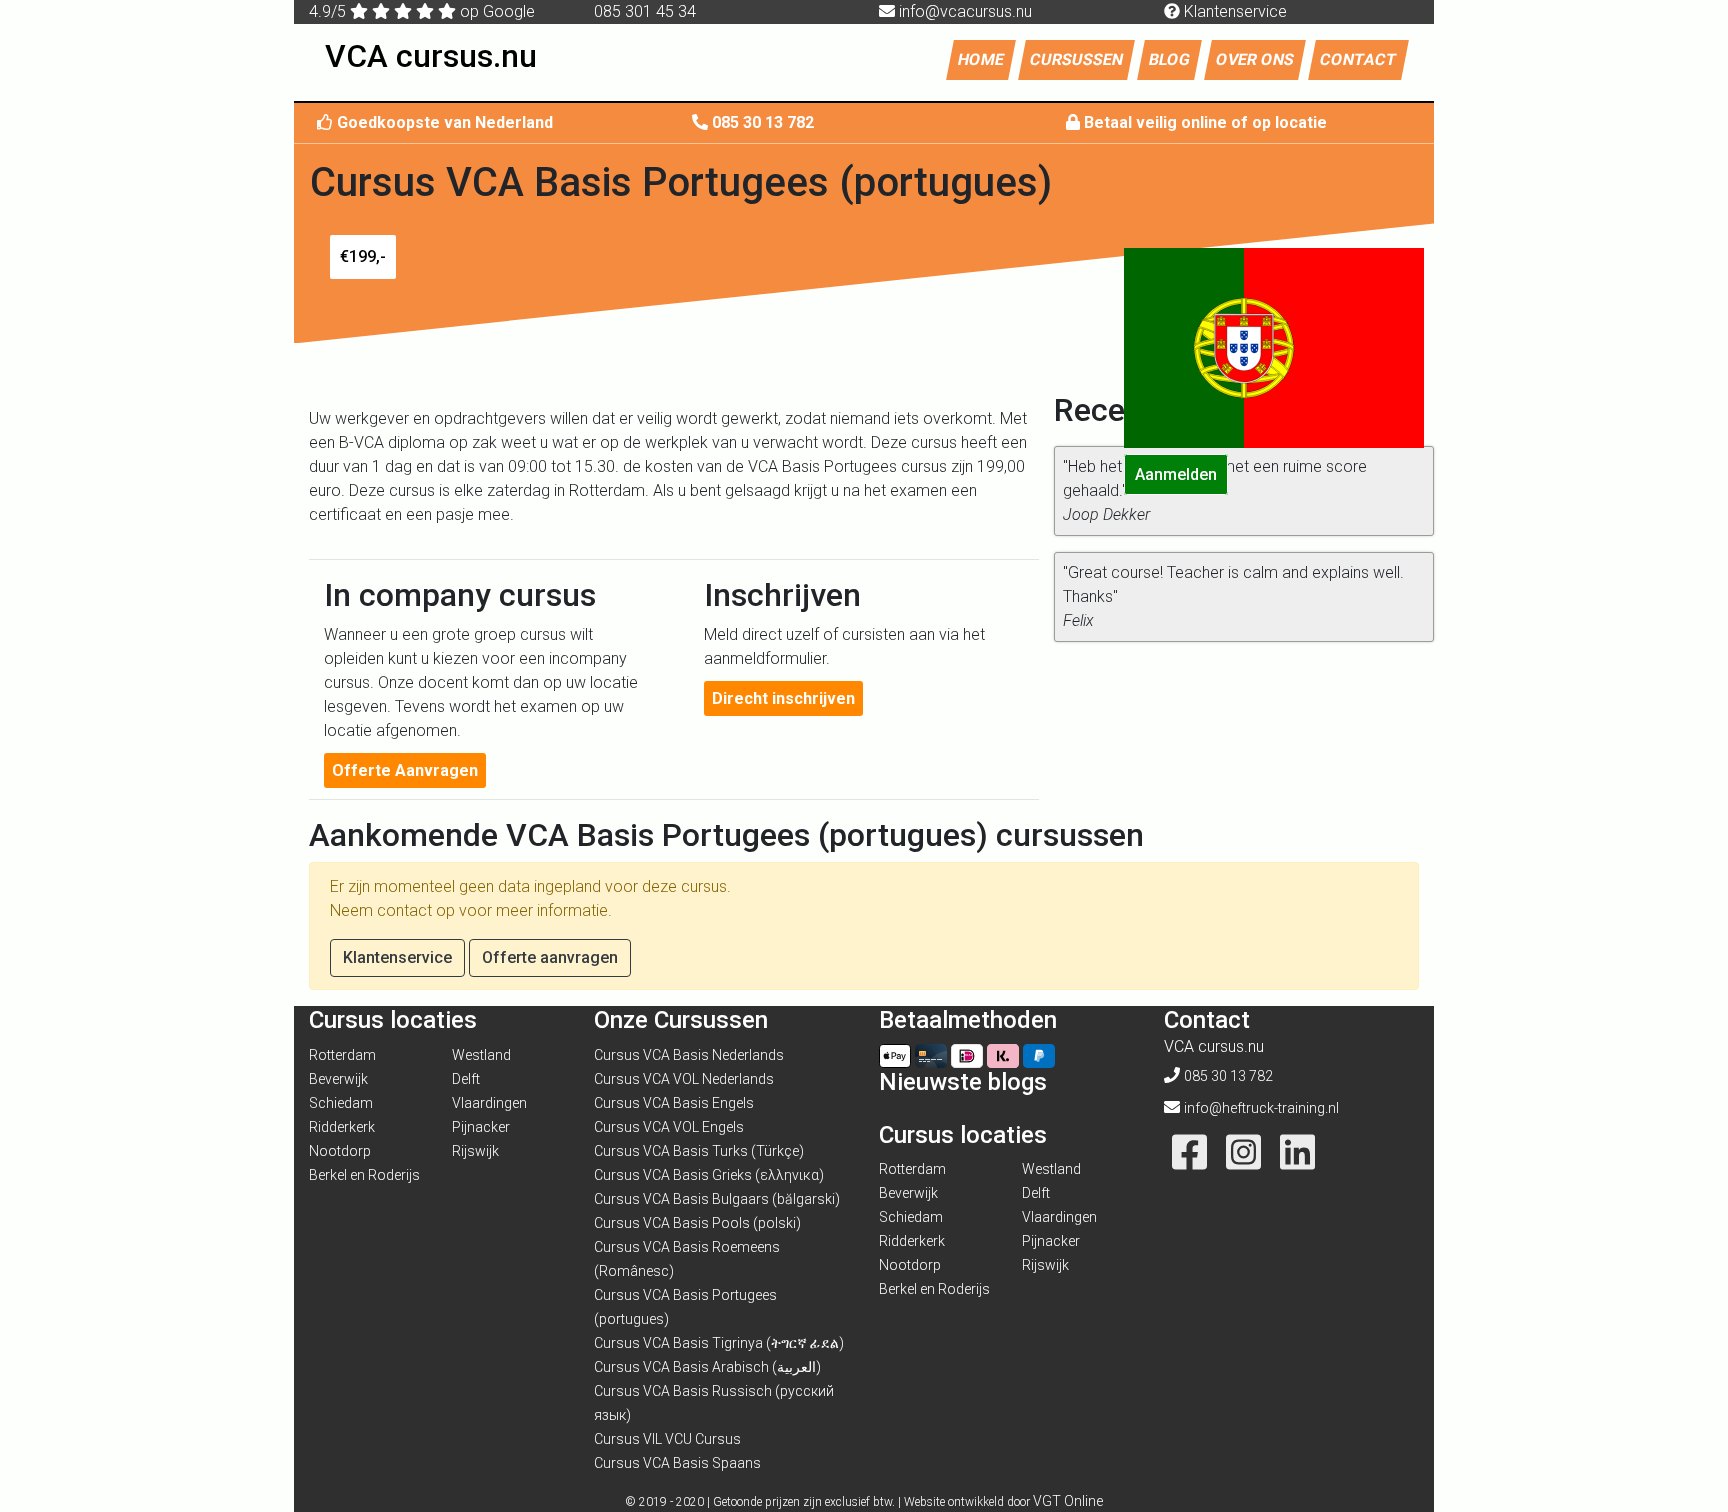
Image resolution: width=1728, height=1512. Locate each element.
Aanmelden (1176, 474)
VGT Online (1068, 1501)
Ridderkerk (342, 1127)
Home (986, 59)
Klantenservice (1233, 11)
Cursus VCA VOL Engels (669, 1127)
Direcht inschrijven (783, 698)
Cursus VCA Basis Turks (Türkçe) (699, 1151)
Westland (481, 1055)
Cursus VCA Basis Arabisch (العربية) (707, 1367)
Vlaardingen (489, 1103)
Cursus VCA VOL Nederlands (684, 1079)
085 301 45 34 (645, 11)
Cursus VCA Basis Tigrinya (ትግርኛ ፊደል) (719, 1343)
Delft (466, 1079)
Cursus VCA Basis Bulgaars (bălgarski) (717, 1199)
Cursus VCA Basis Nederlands (689, 1055)
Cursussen (1076, 59)
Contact (1358, 59)
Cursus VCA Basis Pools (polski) (697, 1223)
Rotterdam (342, 1055)
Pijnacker (481, 1127)
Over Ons (1255, 59)
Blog (1169, 59)
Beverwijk (338, 1079)
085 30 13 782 (763, 122)
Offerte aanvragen (550, 957)
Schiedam (341, 1103)
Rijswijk (475, 1151)
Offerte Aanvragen (405, 770)
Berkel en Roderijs (364, 1175)
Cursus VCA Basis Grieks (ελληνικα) (709, 1175)
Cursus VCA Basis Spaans (677, 1463)
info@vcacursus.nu (965, 11)
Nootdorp (340, 1151)
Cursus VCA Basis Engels (674, 1103)
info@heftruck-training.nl (1261, 1108)
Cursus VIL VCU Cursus (667, 1439)
